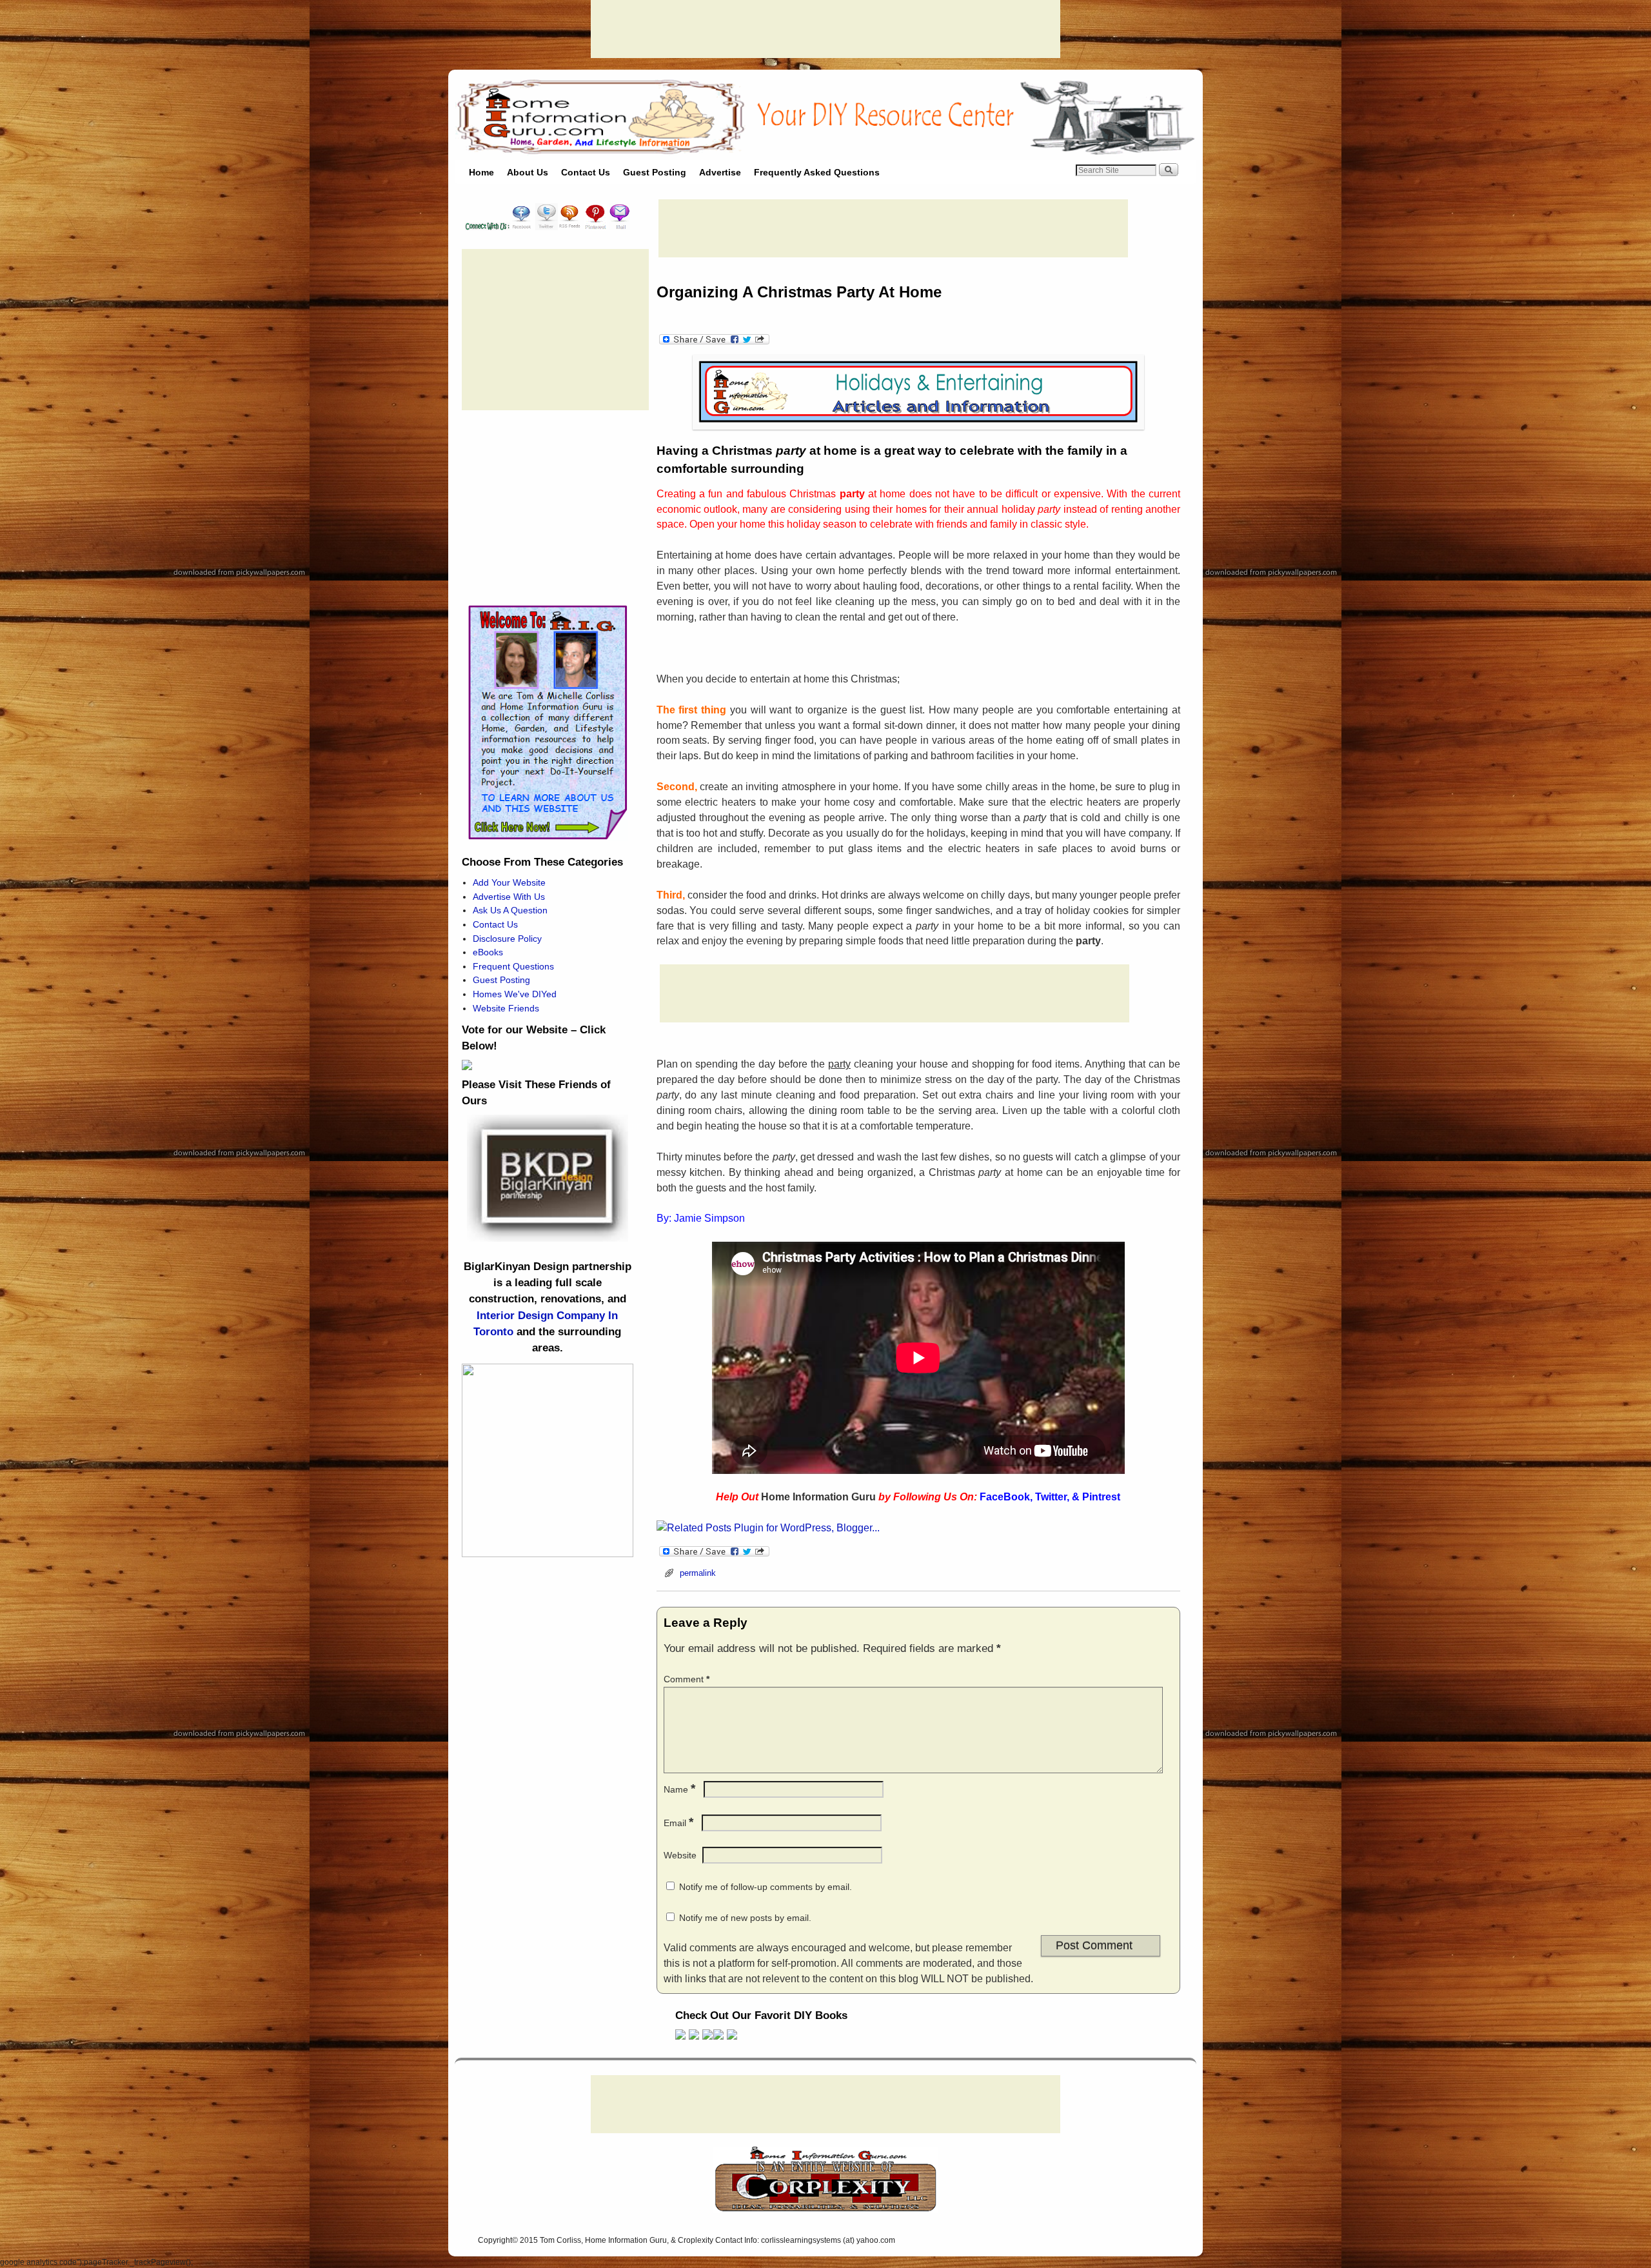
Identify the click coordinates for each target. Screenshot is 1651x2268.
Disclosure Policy (507, 939)
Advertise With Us (509, 897)
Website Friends (506, 1008)
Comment (687, 1679)
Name (679, 1789)
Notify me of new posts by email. (745, 1918)
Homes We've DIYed (515, 994)
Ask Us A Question (510, 910)
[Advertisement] (825, 29)
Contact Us (586, 172)
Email (678, 1823)
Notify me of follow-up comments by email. (766, 1887)
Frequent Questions (513, 966)
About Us (528, 172)
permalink (698, 1573)
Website (680, 1855)
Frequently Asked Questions (817, 172)
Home (481, 172)
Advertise (720, 172)
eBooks (488, 952)
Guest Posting (655, 172)
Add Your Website (509, 882)
